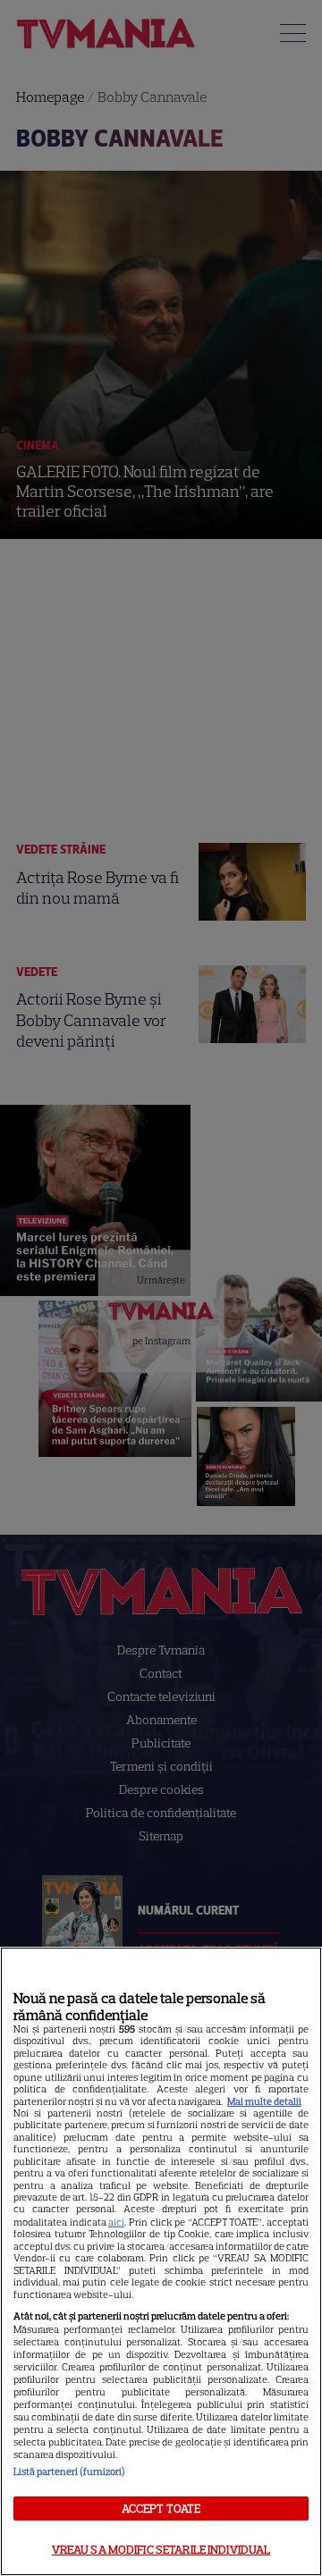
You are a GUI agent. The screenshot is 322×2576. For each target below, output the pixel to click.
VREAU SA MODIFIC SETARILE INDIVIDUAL (161, 2550)
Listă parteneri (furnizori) (69, 2471)
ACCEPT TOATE (161, 2509)
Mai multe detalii (264, 2101)
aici (116, 2222)
